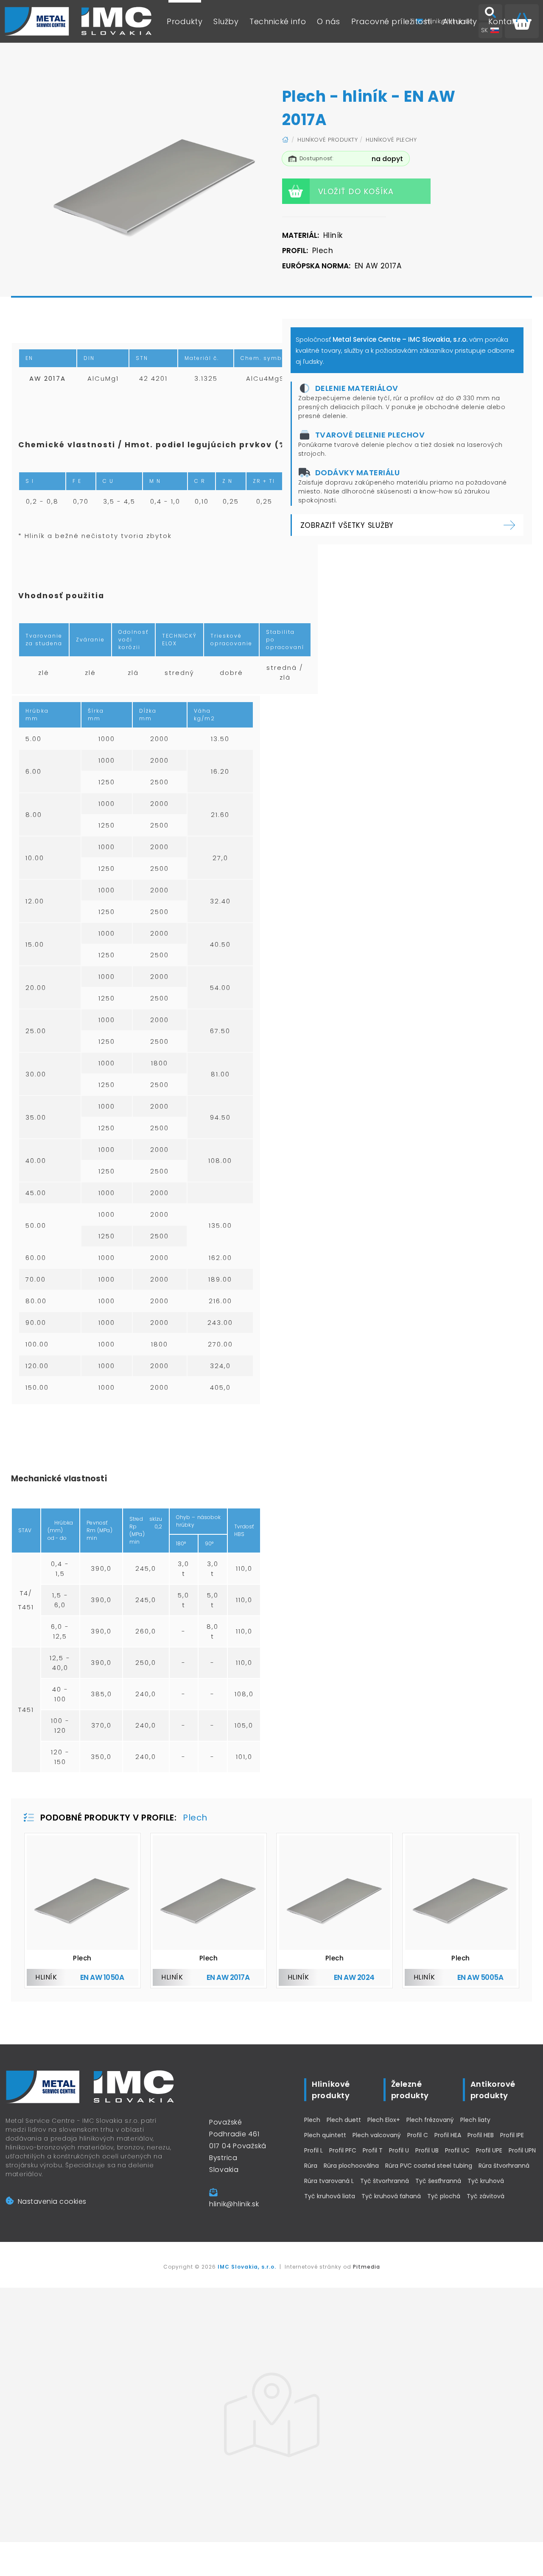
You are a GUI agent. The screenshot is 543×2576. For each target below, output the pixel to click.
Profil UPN (522, 2150)
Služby (226, 21)
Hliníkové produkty (327, 140)
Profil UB (427, 2150)
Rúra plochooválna (351, 2166)
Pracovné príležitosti (392, 21)
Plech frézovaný (430, 2120)
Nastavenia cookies (52, 2201)
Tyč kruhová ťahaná (391, 2196)
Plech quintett (325, 2135)
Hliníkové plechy (391, 140)
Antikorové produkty (493, 2090)
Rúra (311, 2166)
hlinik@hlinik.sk (234, 2204)
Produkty (185, 21)
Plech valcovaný (377, 2135)
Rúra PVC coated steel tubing (429, 2166)
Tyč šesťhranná (438, 2181)
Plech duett (344, 2120)
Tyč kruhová (486, 2181)
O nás (329, 21)
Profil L (313, 2150)
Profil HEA (448, 2135)
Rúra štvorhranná (504, 2166)
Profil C (418, 2135)
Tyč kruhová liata (330, 2196)
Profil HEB (481, 2135)
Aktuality (460, 21)
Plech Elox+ (384, 2120)
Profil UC (457, 2150)
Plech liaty (475, 2120)
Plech (312, 2120)
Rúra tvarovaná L (329, 2181)
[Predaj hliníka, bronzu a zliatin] (78, 21)
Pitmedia (367, 2267)
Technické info (278, 21)
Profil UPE (489, 2150)
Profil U (399, 2150)
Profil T (373, 2150)
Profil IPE (512, 2135)
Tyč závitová (486, 2196)
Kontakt (504, 21)
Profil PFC (343, 2150)
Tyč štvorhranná (385, 2181)
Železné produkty (410, 2090)
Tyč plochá (444, 2196)
